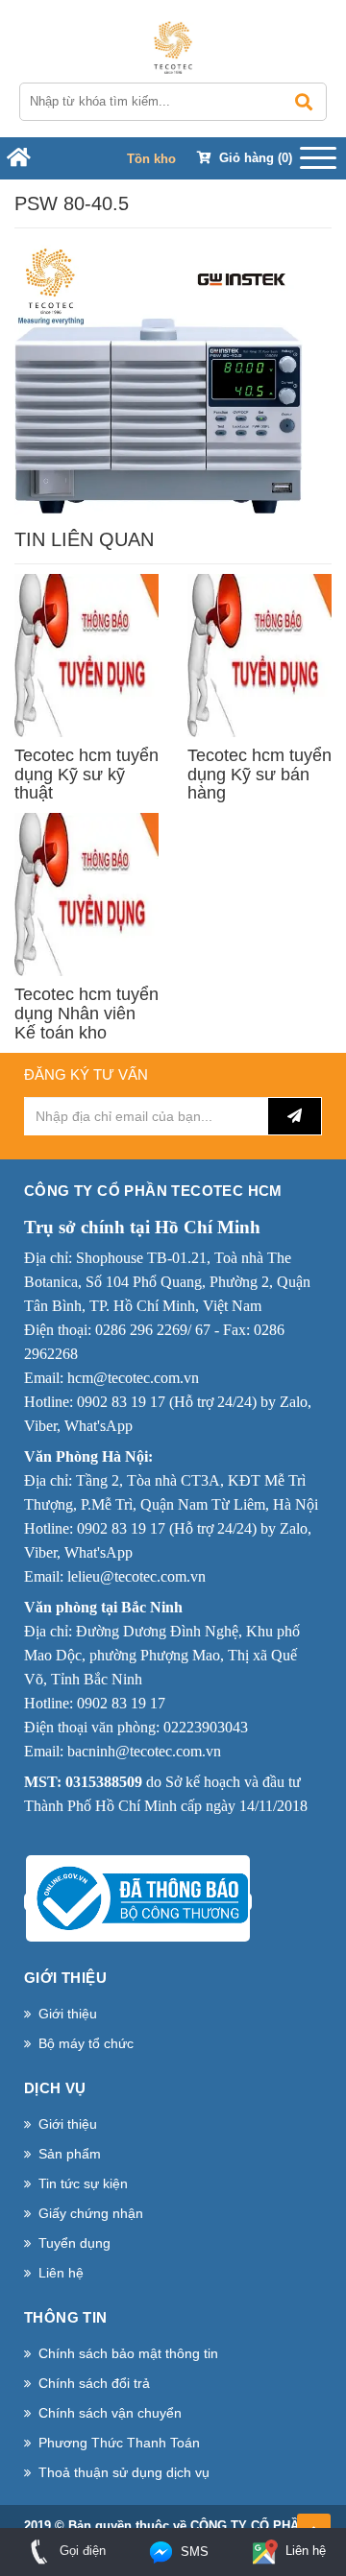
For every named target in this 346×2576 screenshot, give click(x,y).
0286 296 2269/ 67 (153, 1330)
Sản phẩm (70, 2154)
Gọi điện (81, 2551)
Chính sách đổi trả (94, 2383)
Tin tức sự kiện (83, 2183)
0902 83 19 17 (121, 1402)
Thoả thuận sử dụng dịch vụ (124, 2472)
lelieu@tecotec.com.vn (136, 1576)
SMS (193, 2552)
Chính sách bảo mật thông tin (128, 2353)
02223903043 (206, 1727)
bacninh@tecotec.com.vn (144, 1751)
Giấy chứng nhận (91, 2213)
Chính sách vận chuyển (110, 2413)
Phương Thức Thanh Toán (119, 2443)
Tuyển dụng (74, 2243)
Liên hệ (61, 2273)
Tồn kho (151, 159)
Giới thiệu (68, 2014)
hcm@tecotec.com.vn (133, 1378)
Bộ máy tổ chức (86, 2043)
